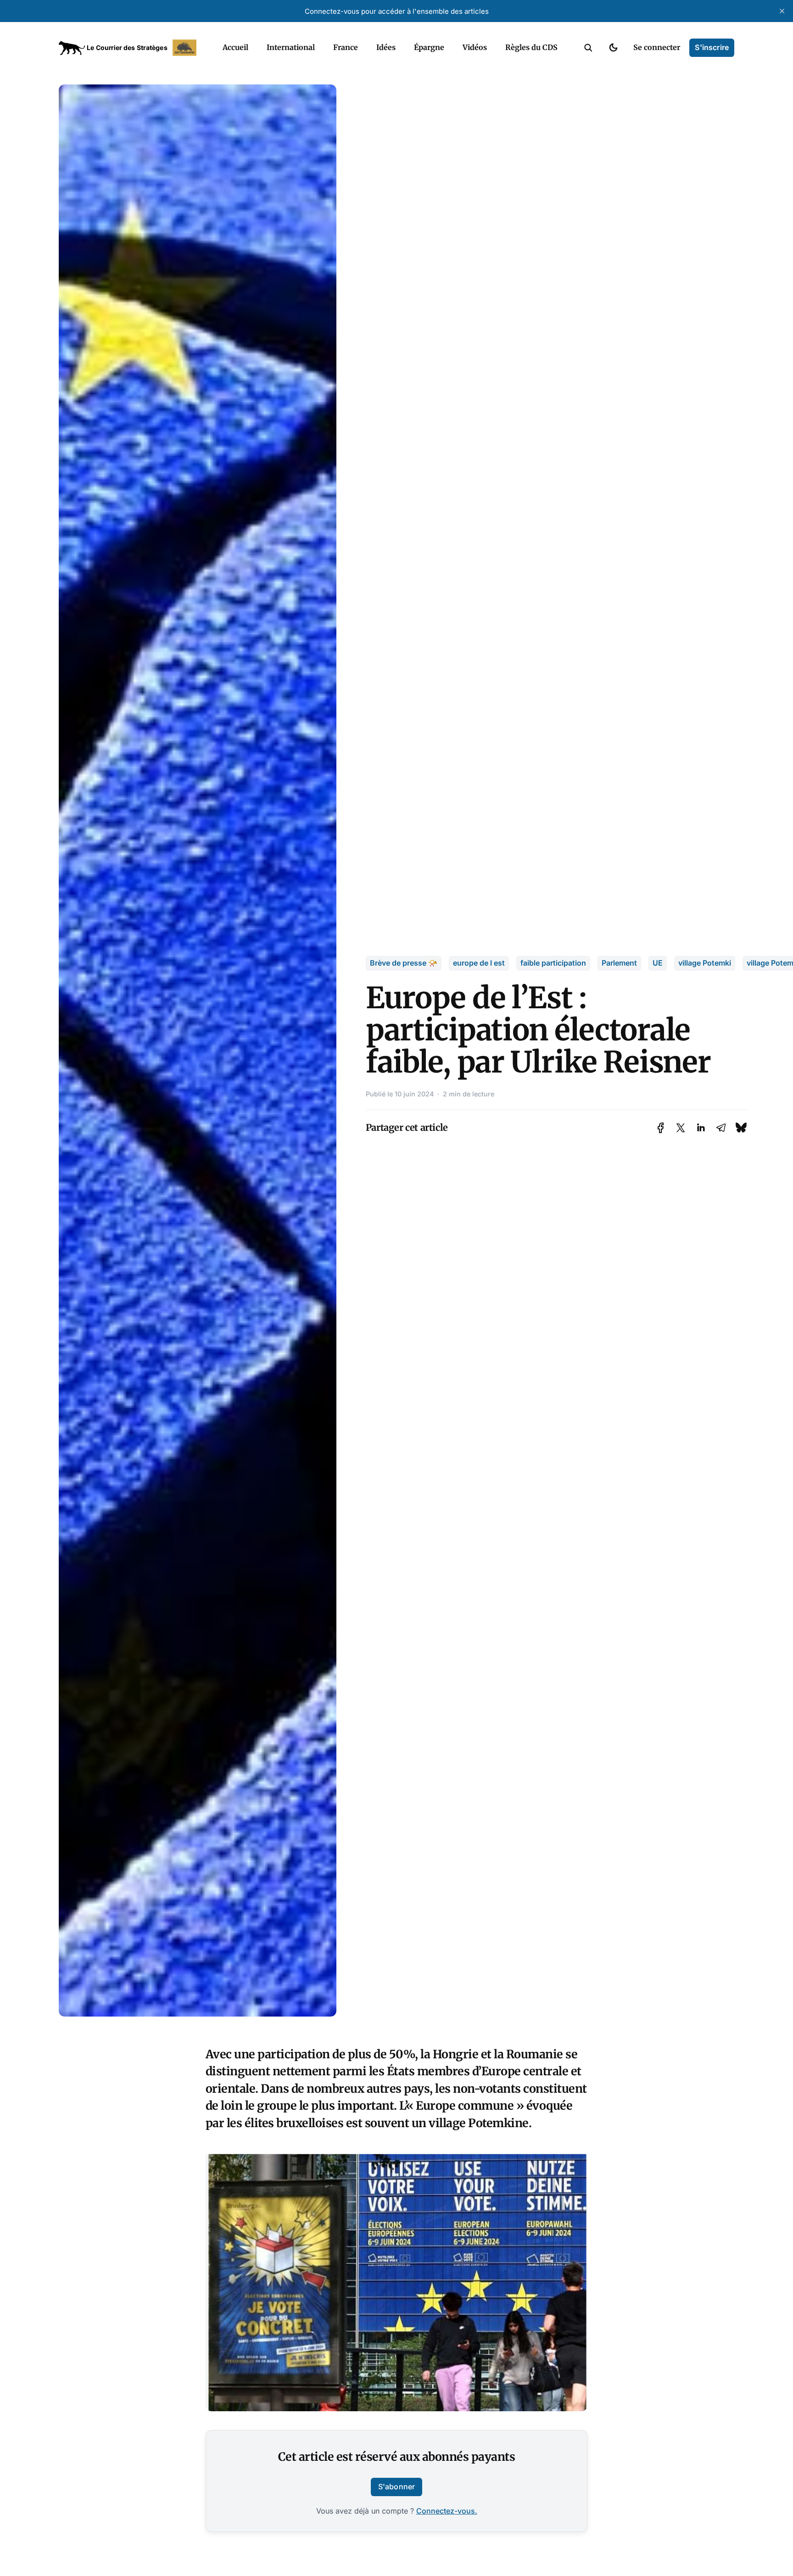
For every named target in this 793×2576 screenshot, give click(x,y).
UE (658, 963)
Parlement (619, 963)
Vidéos (475, 47)
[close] (782, 11)
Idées (386, 47)
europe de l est (479, 963)
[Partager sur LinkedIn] (701, 1128)
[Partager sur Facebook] (661, 1128)
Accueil (235, 47)
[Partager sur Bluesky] (741, 1127)
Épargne (429, 47)
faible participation (553, 963)
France (346, 47)
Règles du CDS (531, 47)
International (291, 47)
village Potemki (705, 963)
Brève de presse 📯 (404, 963)
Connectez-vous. (447, 2511)
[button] (588, 48)
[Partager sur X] (681, 1128)
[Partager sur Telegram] (721, 1128)
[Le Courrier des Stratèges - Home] (131, 48)
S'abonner (396, 2487)
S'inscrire (712, 47)
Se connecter (657, 47)
